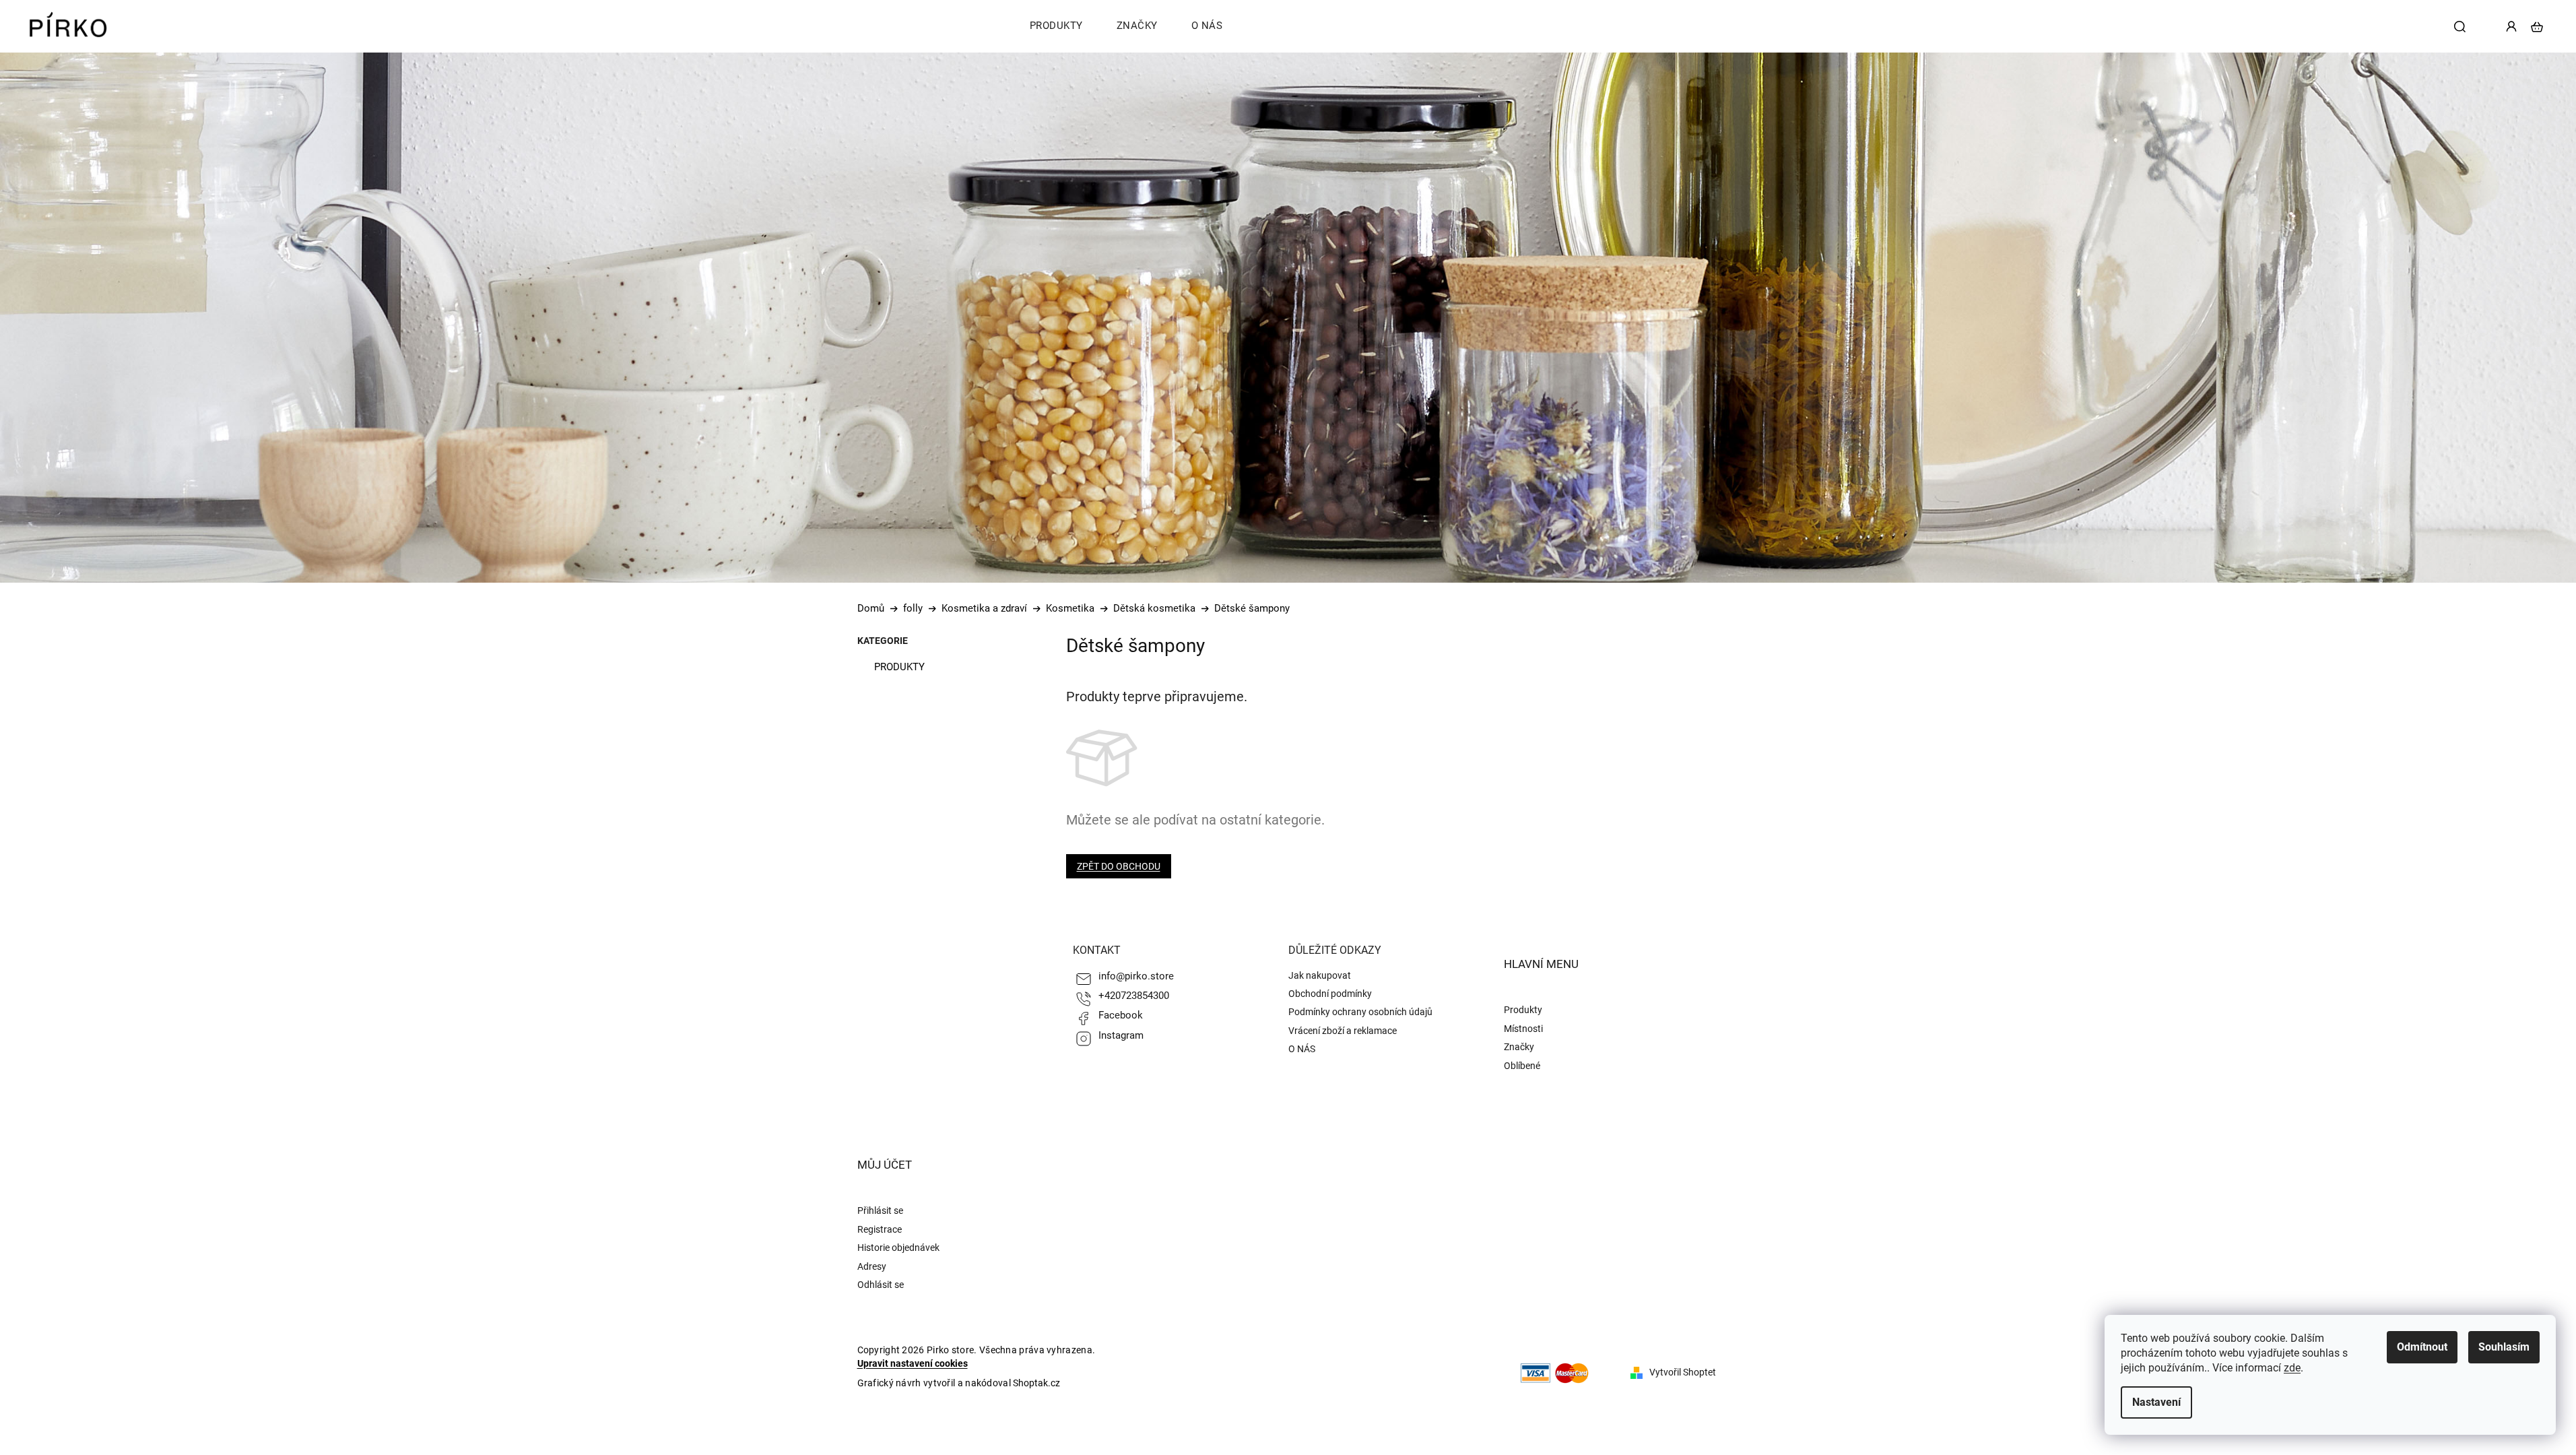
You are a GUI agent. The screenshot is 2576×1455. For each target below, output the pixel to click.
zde (2292, 1368)
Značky (1519, 1047)
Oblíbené (1522, 1066)
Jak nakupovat (1320, 975)
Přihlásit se (880, 1210)
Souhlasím (2504, 1347)
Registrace (880, 1229)
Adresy (872, 1266)
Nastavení (2156, 1402)
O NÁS (1302, 1049)
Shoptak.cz (1036, 1383)
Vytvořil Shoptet (1683, 1372)
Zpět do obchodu (1119, 866)
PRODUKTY (899, 667)
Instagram (1121, 1035)
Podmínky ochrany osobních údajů (1360, 1012)
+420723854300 (1134, 996)
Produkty (1523, 1010)
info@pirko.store (1136, 976)
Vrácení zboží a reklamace (1343, 1031)
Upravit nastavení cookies (913, 1363)
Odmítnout (2422, 1347)
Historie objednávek (898, 1248)
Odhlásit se (881, 1285)
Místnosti (1523, 1029)
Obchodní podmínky (1330, 994)
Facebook (1121, 1015)
